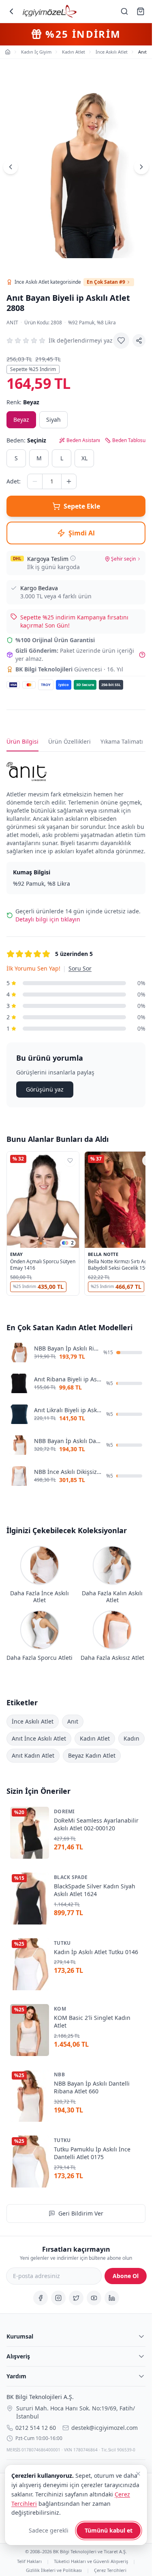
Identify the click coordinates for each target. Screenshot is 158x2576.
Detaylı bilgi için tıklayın (48, 919)
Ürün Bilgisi (22, 741)
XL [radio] (84, 458)
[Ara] (124, 11)
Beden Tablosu (129, 440)
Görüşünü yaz (45, 1089)
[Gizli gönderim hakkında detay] (142, 655)
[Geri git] (11, 11)
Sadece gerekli (49, 2530)
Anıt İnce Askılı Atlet (39, 1738)
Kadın (131, 1738)
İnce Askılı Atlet (33, 1721)
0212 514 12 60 (36, 2428)
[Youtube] (94, 2298)
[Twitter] (76, 2298)
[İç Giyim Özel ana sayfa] (50, 11)
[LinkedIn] (112, 2298)
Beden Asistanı (83, 440)
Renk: (23, 402)
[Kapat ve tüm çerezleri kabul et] (138, 2474)
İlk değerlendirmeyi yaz (81, 340)
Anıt (12, 323)
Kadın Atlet (95, 1738)
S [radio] (16, 458)
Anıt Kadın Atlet (33, 1755)
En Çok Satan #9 (106, 282)
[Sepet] (141, 11)
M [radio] (39, 458)
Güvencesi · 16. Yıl (69, 669)
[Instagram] (58, 2298)
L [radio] (62, 458)
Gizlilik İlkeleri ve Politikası (54, 2570)
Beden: (26, 440)
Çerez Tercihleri (110, 2570)
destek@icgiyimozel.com (105, 2428)
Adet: (14, 481)
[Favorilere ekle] (121, 341)
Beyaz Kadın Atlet (92, 1755)
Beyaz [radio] (21, 420)
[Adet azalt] (35, 481)
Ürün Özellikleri (69, 741)
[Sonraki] (141, 167)
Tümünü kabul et (109, 2530)
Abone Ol (126, 2276)
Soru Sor (80, 968)
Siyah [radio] (53, 420)
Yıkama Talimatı (122, 741)
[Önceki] (11, 167)
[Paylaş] (139, 341)
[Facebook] (41, 2298)
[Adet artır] (69, 481)
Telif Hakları (29, 2561)
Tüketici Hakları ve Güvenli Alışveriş (91, 2561)
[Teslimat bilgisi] (73, 558)
